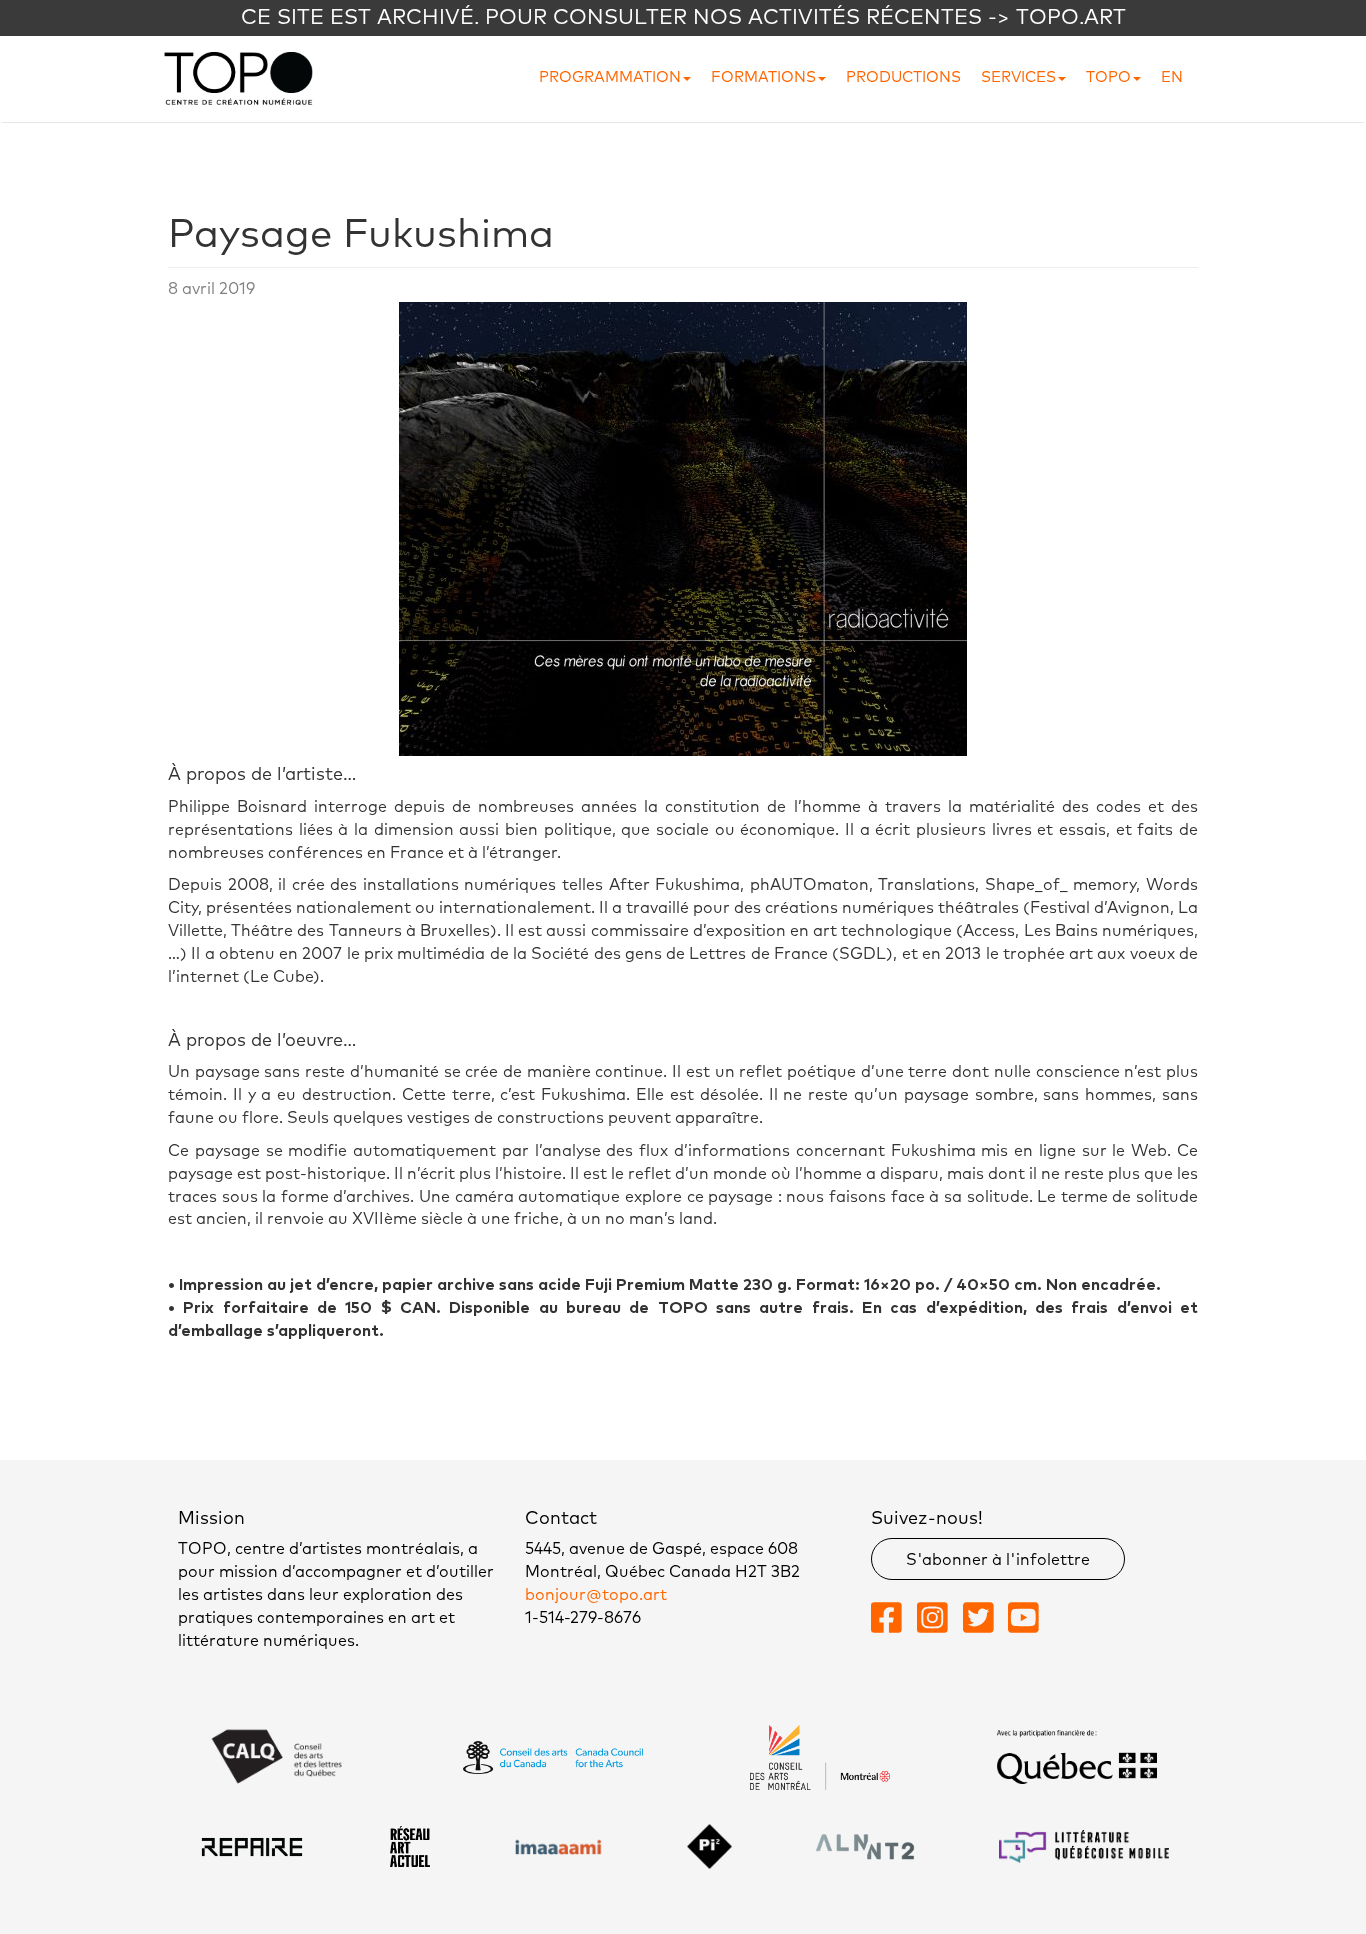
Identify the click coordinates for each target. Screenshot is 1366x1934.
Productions (903, 77)
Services (1018, 77)
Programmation (610, 77)
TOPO (1108, 77)
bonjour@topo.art (596, 1595)
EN (1172, 77)
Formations (763, 77)
